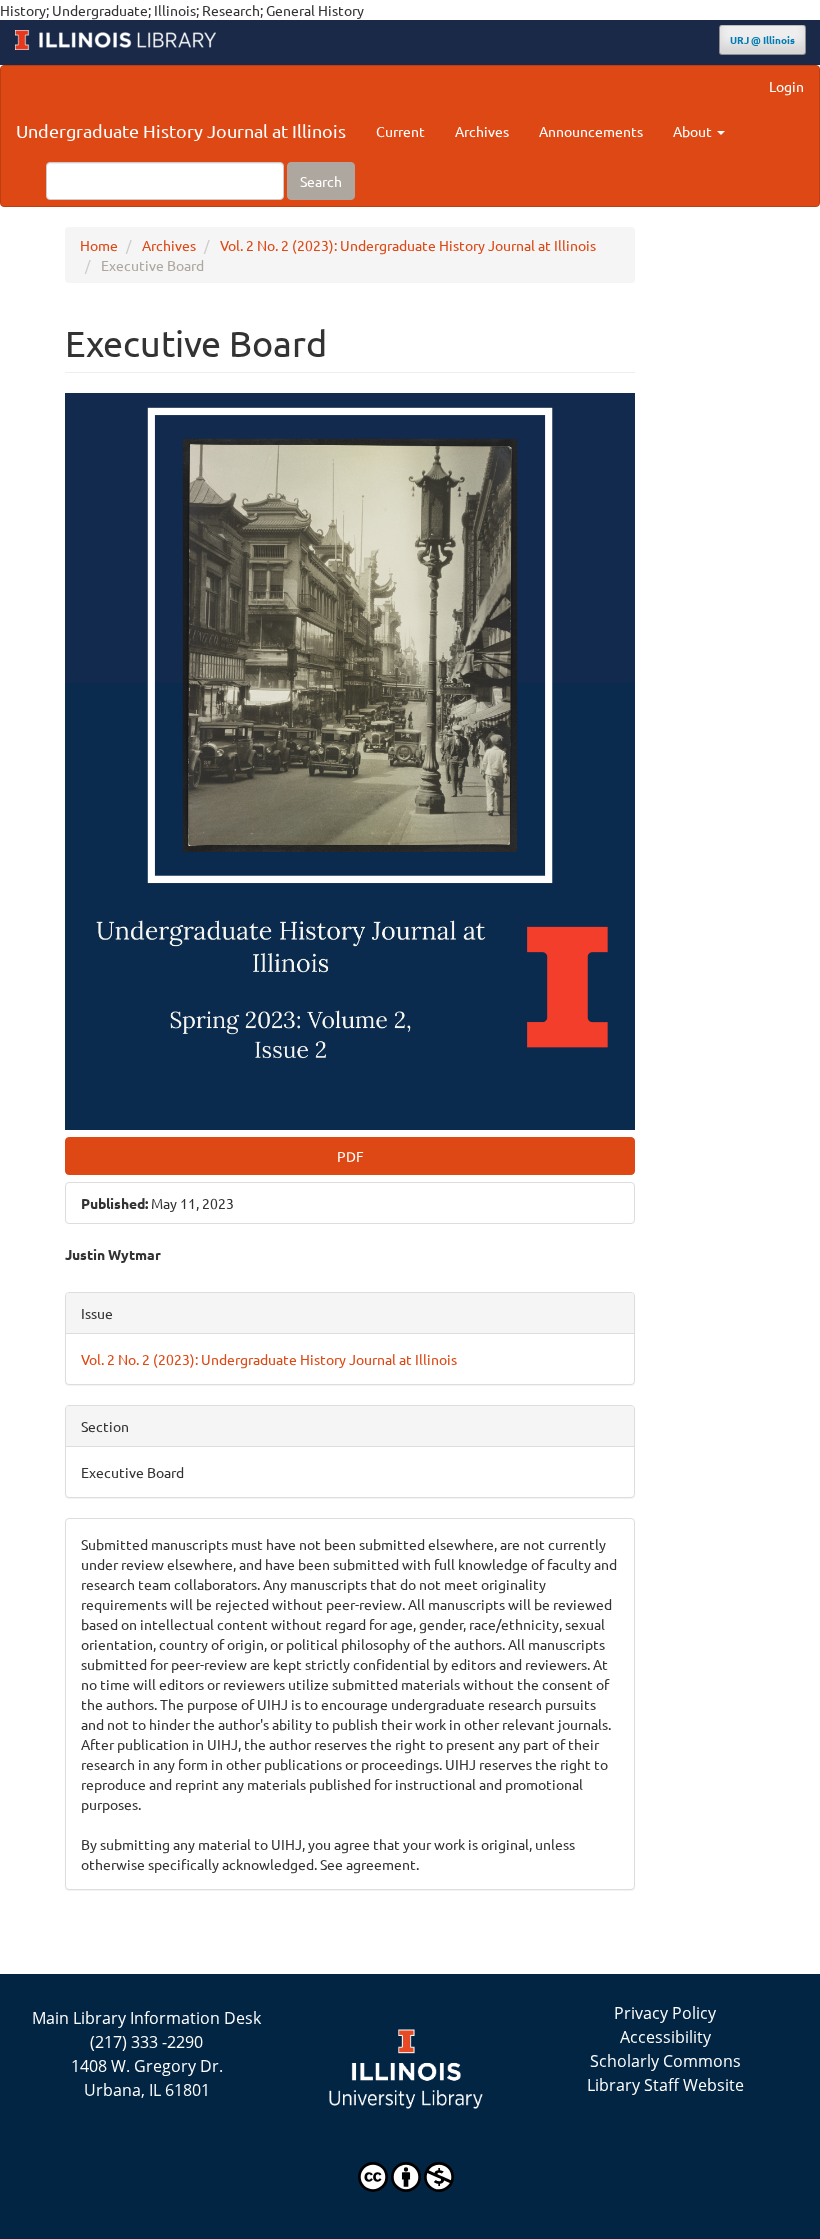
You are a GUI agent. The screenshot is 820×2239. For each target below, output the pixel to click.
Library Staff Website (665, 2085)
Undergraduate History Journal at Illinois (181, 130)
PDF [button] (350, 1156)
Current (400, 131)
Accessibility (665, 2037)
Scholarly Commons (665, 2061)
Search (321, 181)
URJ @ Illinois (762, 39)
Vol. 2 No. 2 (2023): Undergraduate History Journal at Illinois (408, 245)
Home (99, 245)
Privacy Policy (665, 2013)
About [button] (694, 131)
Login (786, 86)
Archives (482, 131)
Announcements (591, 131)
